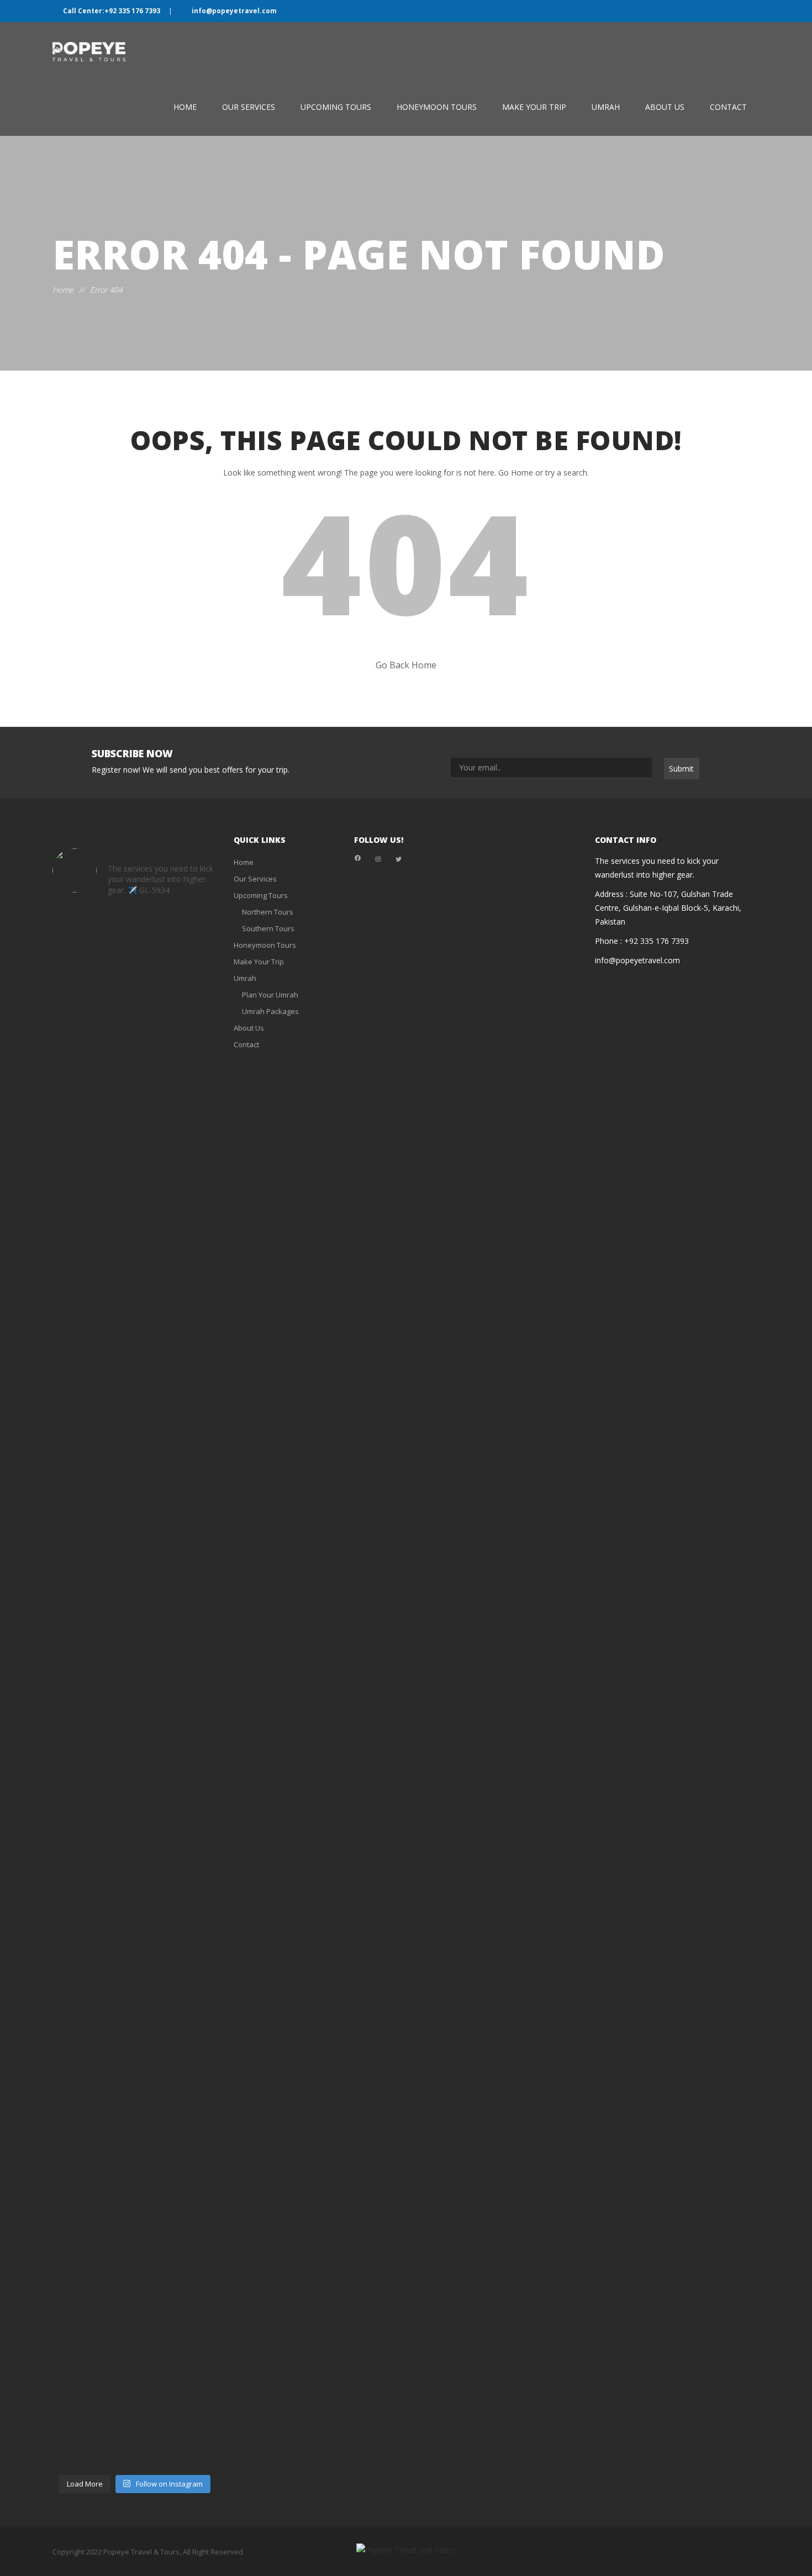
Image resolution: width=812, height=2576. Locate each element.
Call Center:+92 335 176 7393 (112, 11)
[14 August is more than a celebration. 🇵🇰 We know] (135, 1174)
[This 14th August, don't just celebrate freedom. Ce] (191, 1015)
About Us (665, 107)
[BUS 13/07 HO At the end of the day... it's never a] (191, 2041)
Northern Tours (268, 912)
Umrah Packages (270, 1011)
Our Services (249, 107)
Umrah (606, 107)
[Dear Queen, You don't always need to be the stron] (135, 2167)
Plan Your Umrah (270, 995)
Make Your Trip (534, 107)
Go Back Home (406, 665)
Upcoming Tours (336, 107)
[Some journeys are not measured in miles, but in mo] (78, 1400)
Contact (728, 107)
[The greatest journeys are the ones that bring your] (78, 2181)
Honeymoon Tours (437, 107)
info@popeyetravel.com (233, 11)
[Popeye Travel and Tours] (98, 52)
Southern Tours (268, 928)
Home (185, 107)
